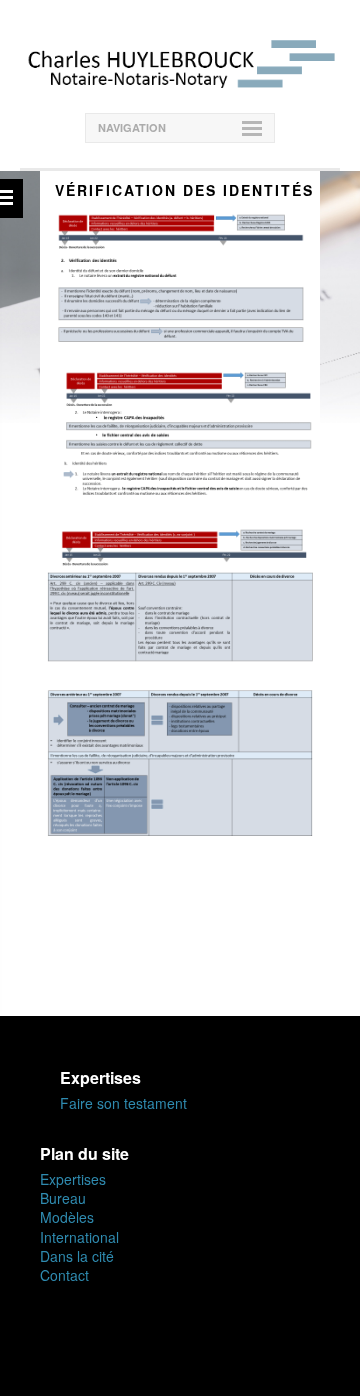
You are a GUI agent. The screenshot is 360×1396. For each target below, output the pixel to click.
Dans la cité (77, 1256)
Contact (64, 1275)
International (79, 1237)
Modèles (67, 1217)
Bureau (63, 1198)
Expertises (73, 1179)
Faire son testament (123, 1103)
